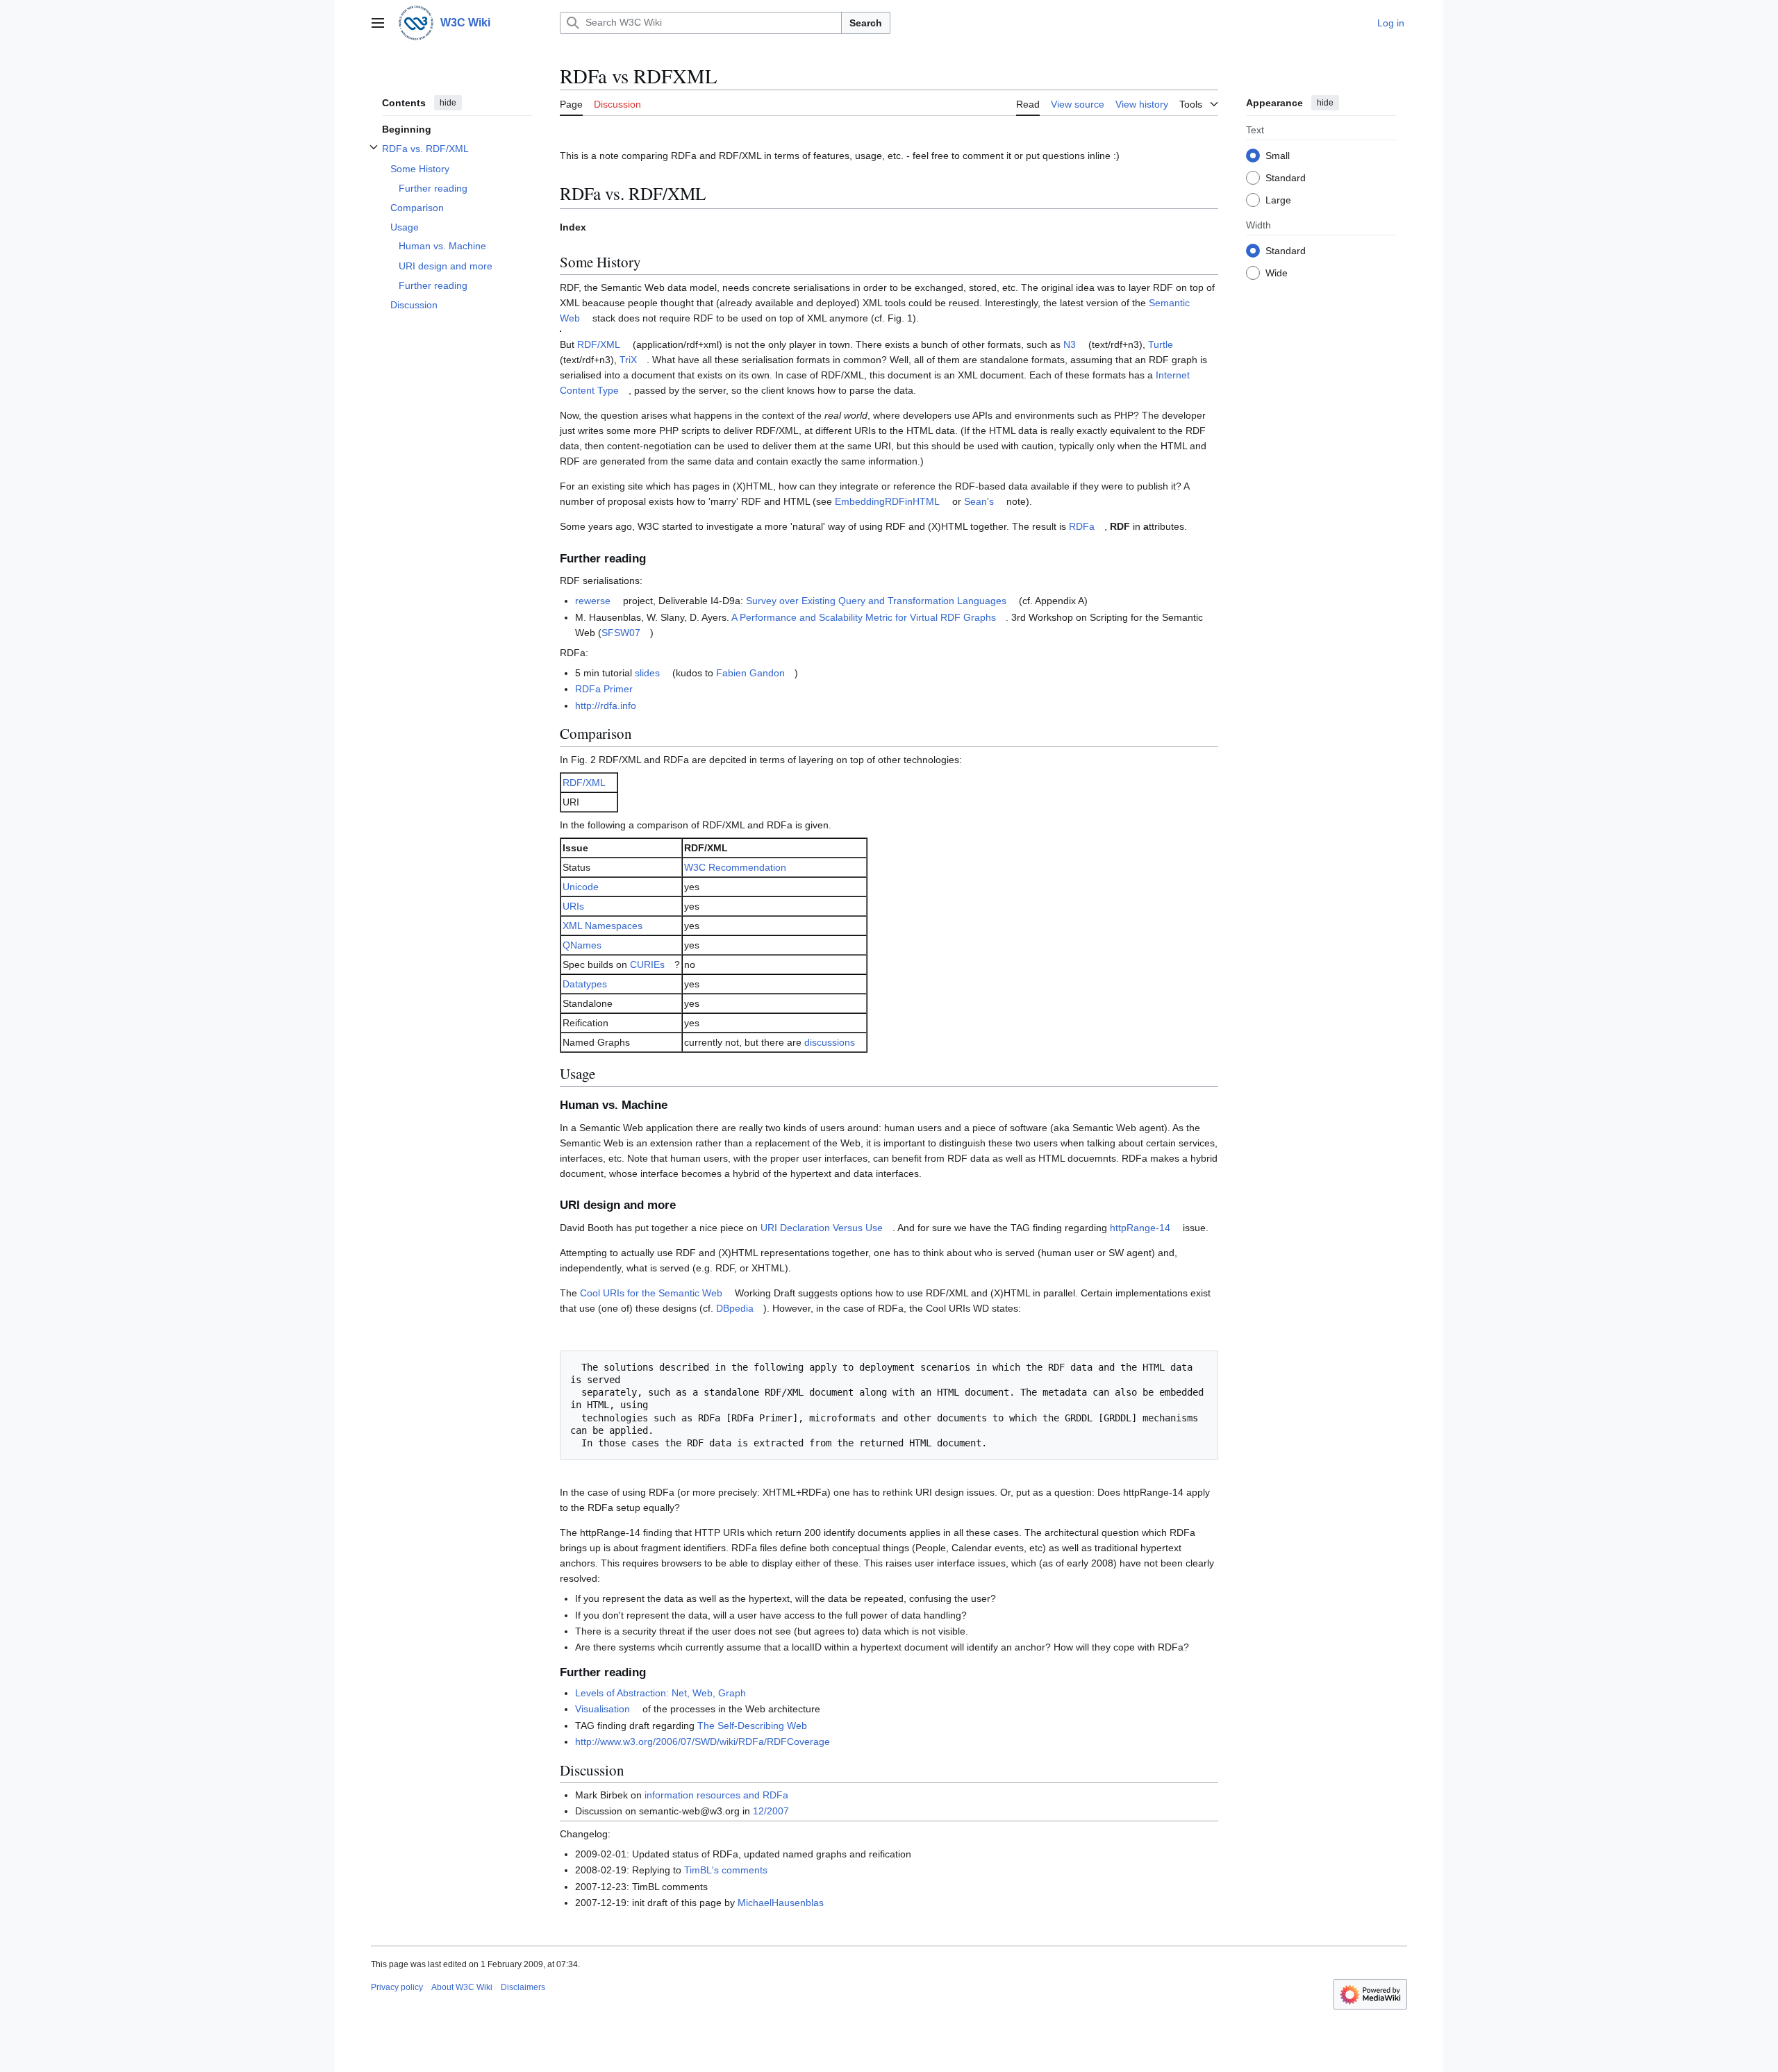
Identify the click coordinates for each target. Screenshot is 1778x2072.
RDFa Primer (604, 689)
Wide (1277, 272)
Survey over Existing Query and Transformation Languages (876, 601)
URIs (573, 906)
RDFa (1082, 526)
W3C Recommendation (735, 867)
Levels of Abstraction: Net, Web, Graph (660, 1693)
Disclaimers (523, 1987)
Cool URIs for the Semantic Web (651, 1293)
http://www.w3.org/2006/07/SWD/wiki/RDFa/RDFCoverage (703, 1741)
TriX (628, 360)
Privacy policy (397, 1987)
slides (647, 673)
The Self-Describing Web (752, 1726)
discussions (830, 1042)
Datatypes (585, 984)
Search (866, 23)
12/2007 (771, 1811)
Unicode (581, 887)
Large (1278, 199)
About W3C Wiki (462, 1987)
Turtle (1161, 344)
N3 (1070, 344)
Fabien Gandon (750, 673)
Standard (1286, 177)
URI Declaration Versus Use (822, 1228)
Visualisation (603, 1709)
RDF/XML (599, 344)
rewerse (593, 601)
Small (1278, 155)
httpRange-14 (1140, 1228)
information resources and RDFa (716, 1795)
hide (448, 103)
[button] (378, 23)
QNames (582, 945)
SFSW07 (621, 633)
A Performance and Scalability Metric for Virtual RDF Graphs (864, 617)
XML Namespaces (603, 926)
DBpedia (735, 1308)
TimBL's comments (726, 1870)
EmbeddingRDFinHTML (887, 501)
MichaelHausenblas (781, 1903)
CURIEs (647, 964)
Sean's (979, 501)
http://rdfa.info (606, 705)
